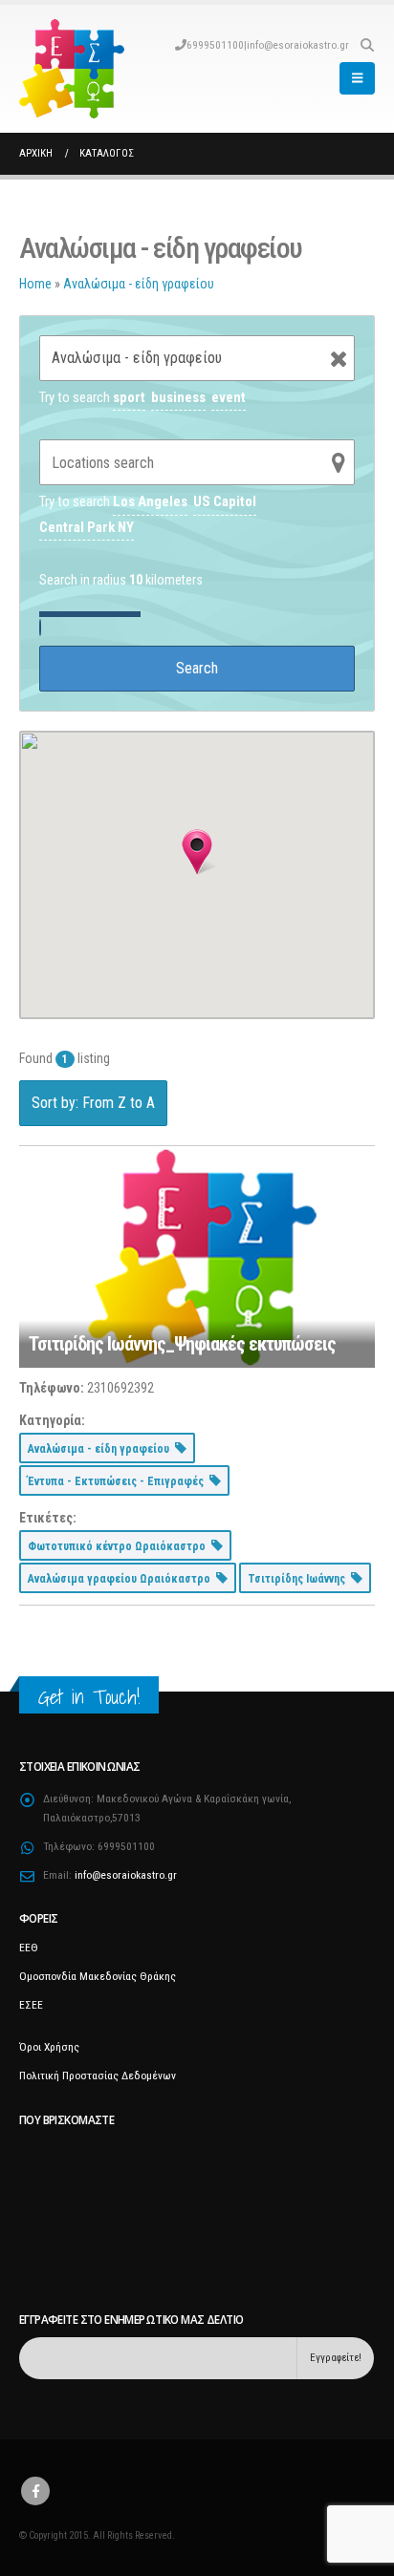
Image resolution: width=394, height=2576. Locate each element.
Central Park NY (87, 527)
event (229, 397)
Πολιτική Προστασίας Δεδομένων (98, 2076)
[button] (367, 45)
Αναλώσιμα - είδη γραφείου (139, 284)
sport (129, 397)
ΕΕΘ (29, 1948)
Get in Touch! (89, 1697)
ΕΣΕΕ (31, 2005)
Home (35, 284)
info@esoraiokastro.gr (298, 45)
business (178, 397)
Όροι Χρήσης (49, 2047)
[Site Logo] (72, 69)
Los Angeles (150, 501)
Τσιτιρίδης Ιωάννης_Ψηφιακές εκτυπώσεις (182, 1344)
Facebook (35, 2491)
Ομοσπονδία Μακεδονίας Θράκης (98, 1976)
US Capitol (225, 501)
